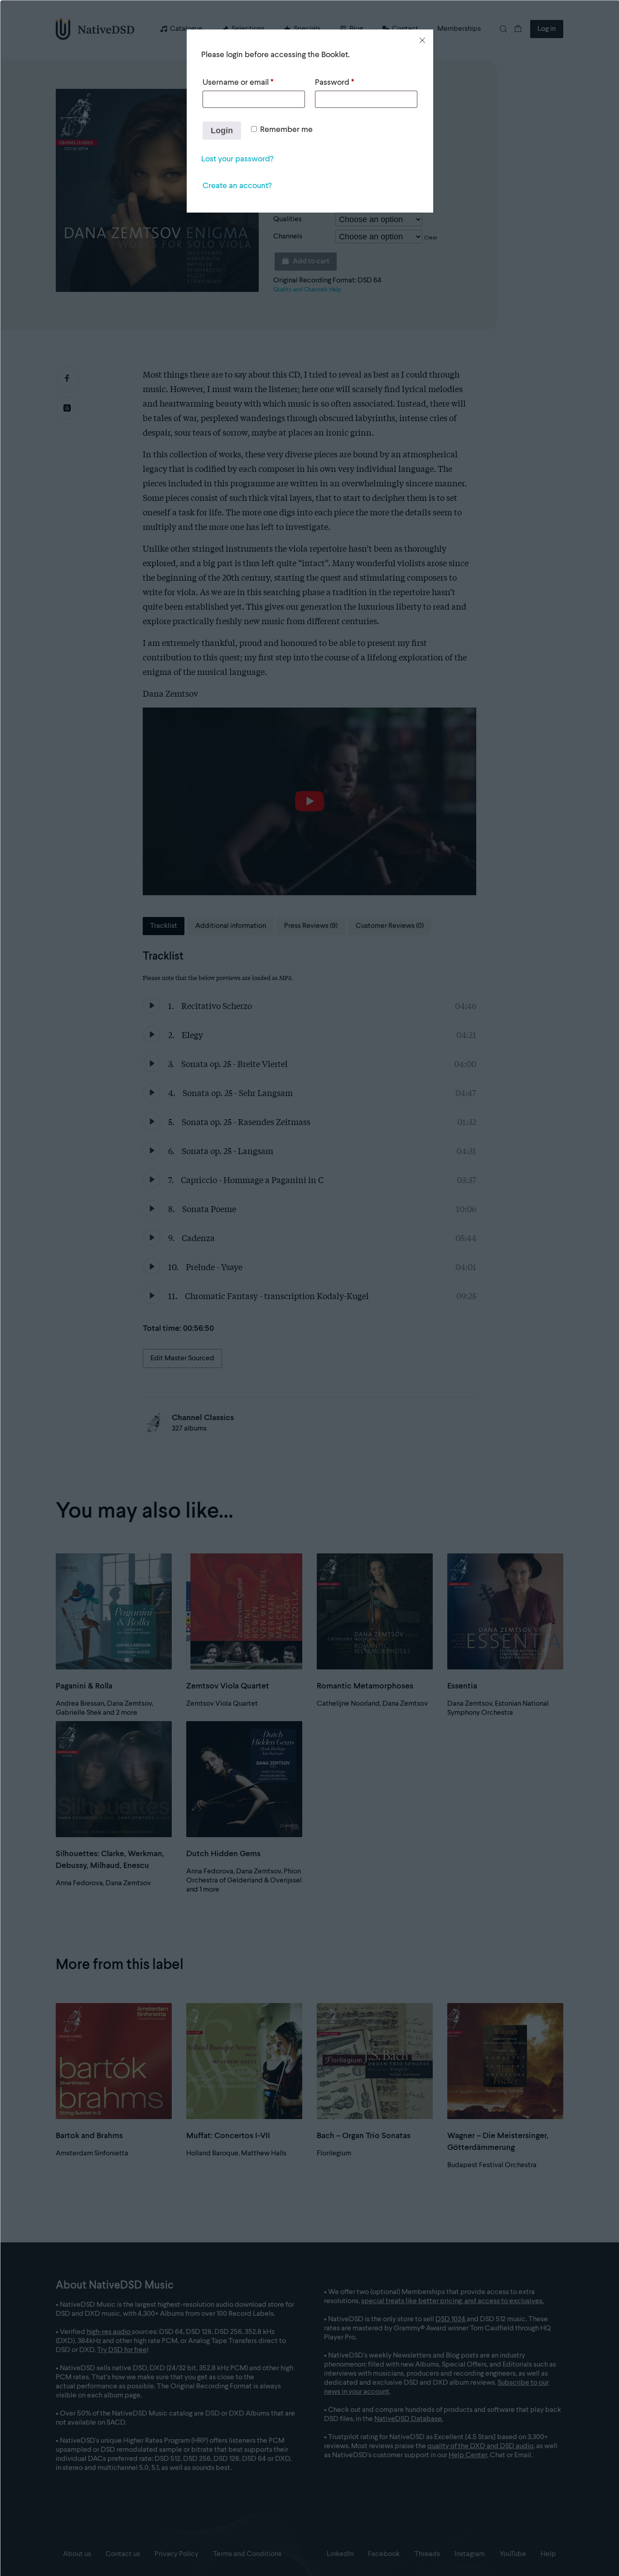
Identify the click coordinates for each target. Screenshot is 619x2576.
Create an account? (237, 186)
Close (422, 40)
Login (222, 131)
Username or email (238, 82)
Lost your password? (237, 159)
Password (334, 82)
